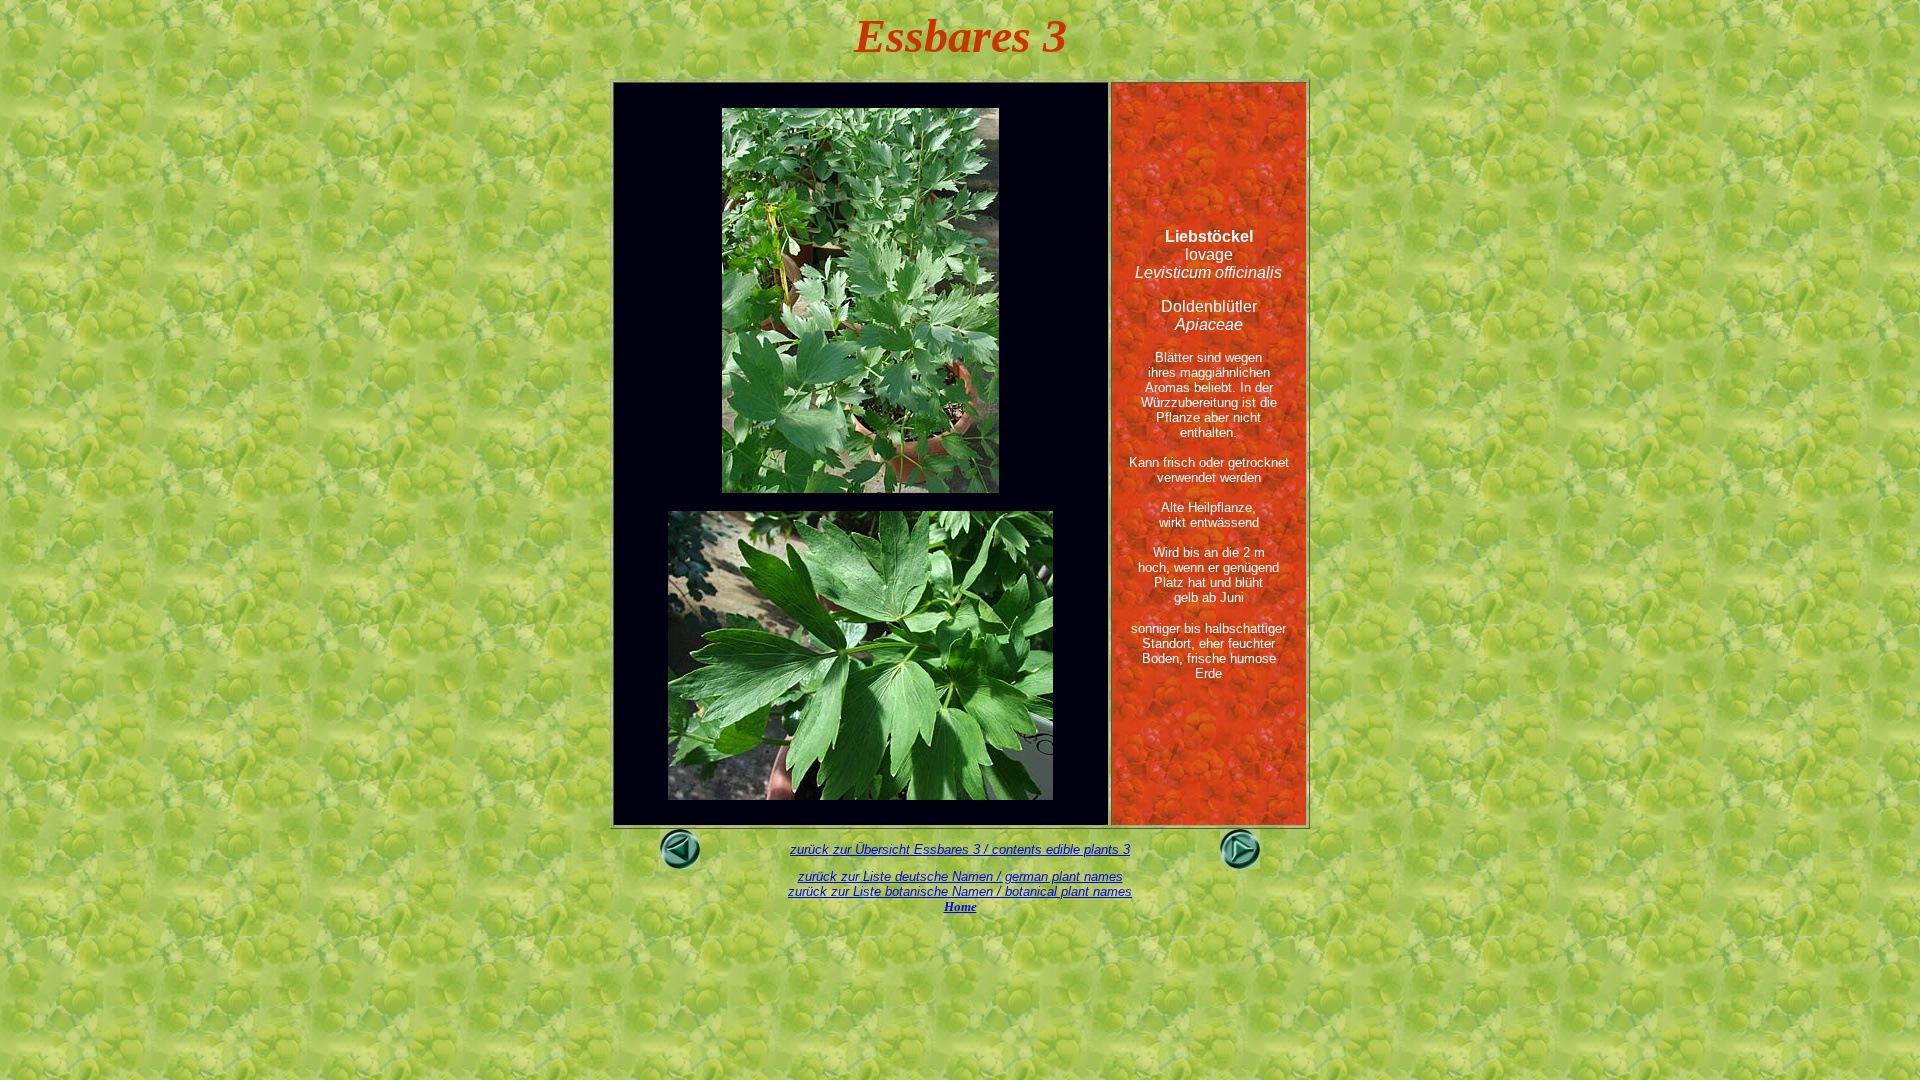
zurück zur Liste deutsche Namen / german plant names (960, 876)
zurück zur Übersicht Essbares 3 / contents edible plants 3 (960, 849)
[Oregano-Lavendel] (680, 863)
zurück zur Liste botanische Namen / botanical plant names (960, 891)
